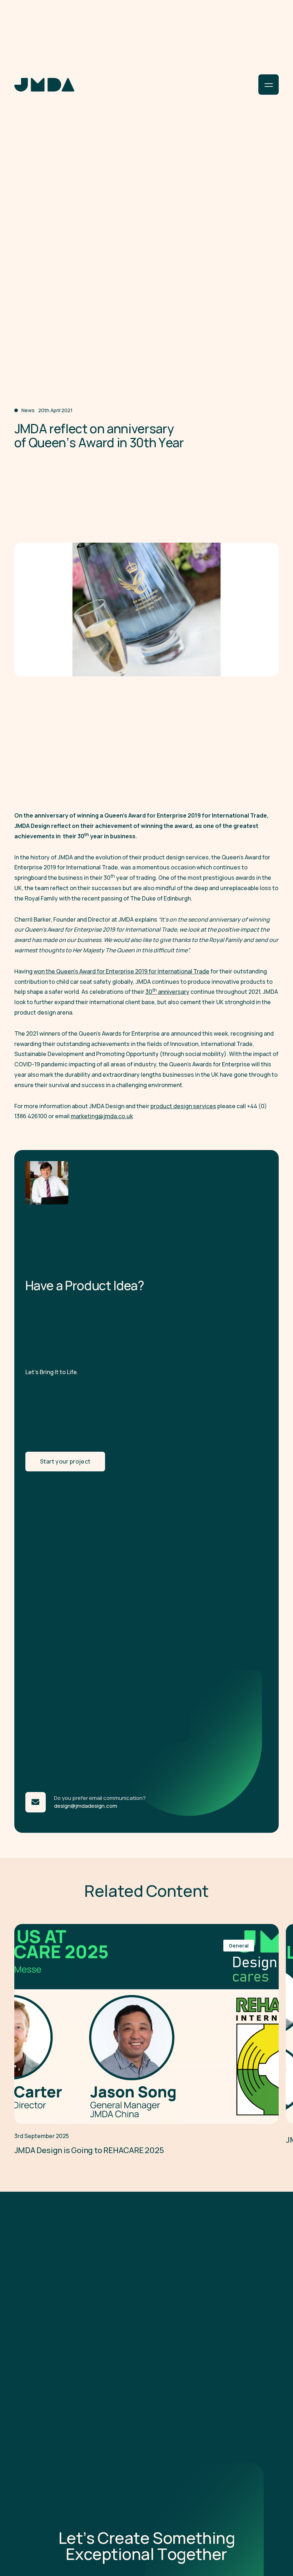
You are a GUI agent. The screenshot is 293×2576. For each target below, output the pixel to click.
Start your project (65, 1461)
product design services (183, 1106)
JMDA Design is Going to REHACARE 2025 (89, 2150)
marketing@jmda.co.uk (102, 1116)
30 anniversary (167, 991)
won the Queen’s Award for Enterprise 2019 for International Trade (121, 971)
